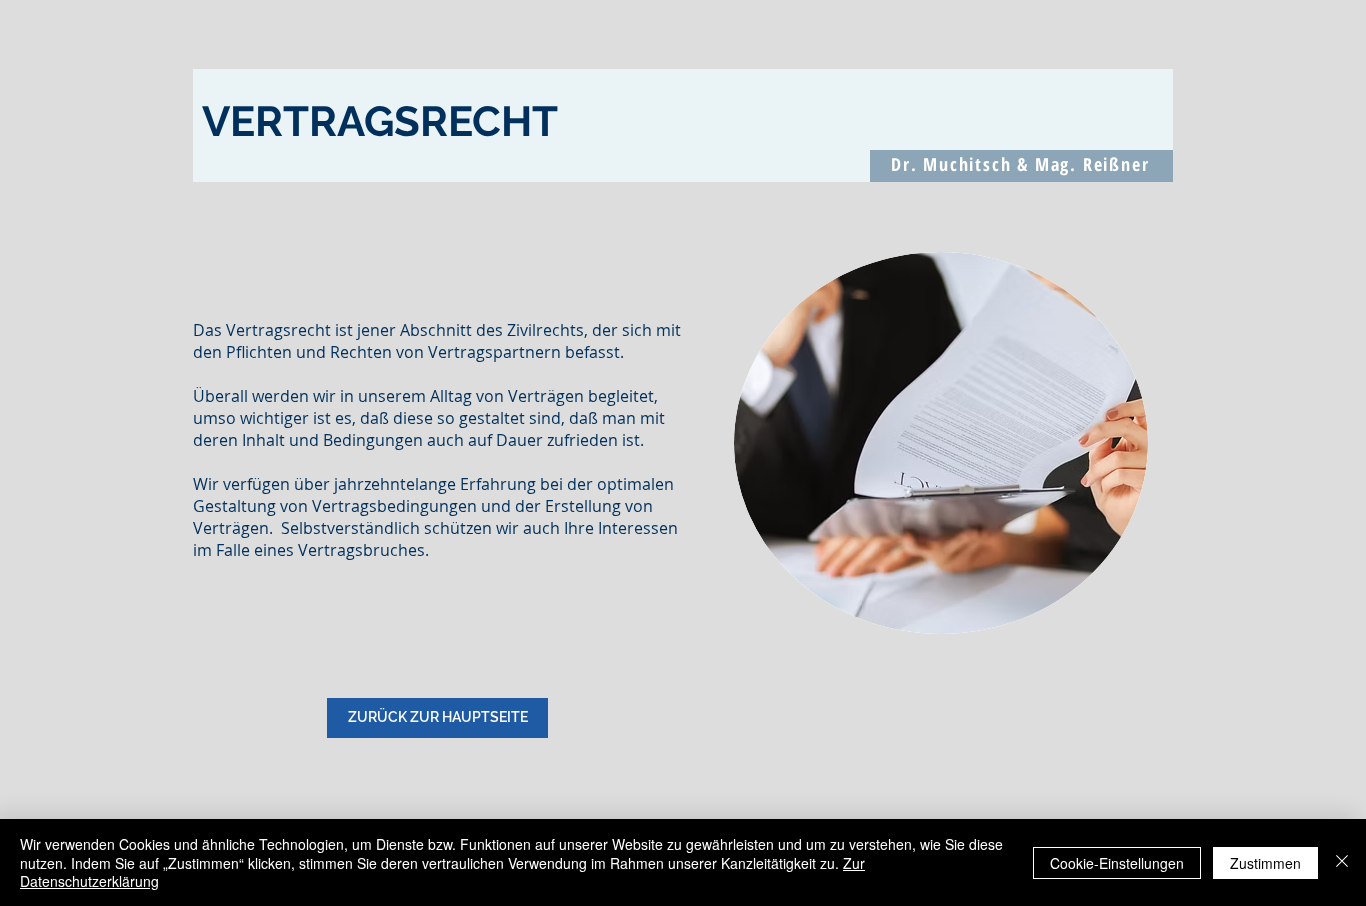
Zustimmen (1265, 863)
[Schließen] (1342, 862)
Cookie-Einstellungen (1117, 863)
